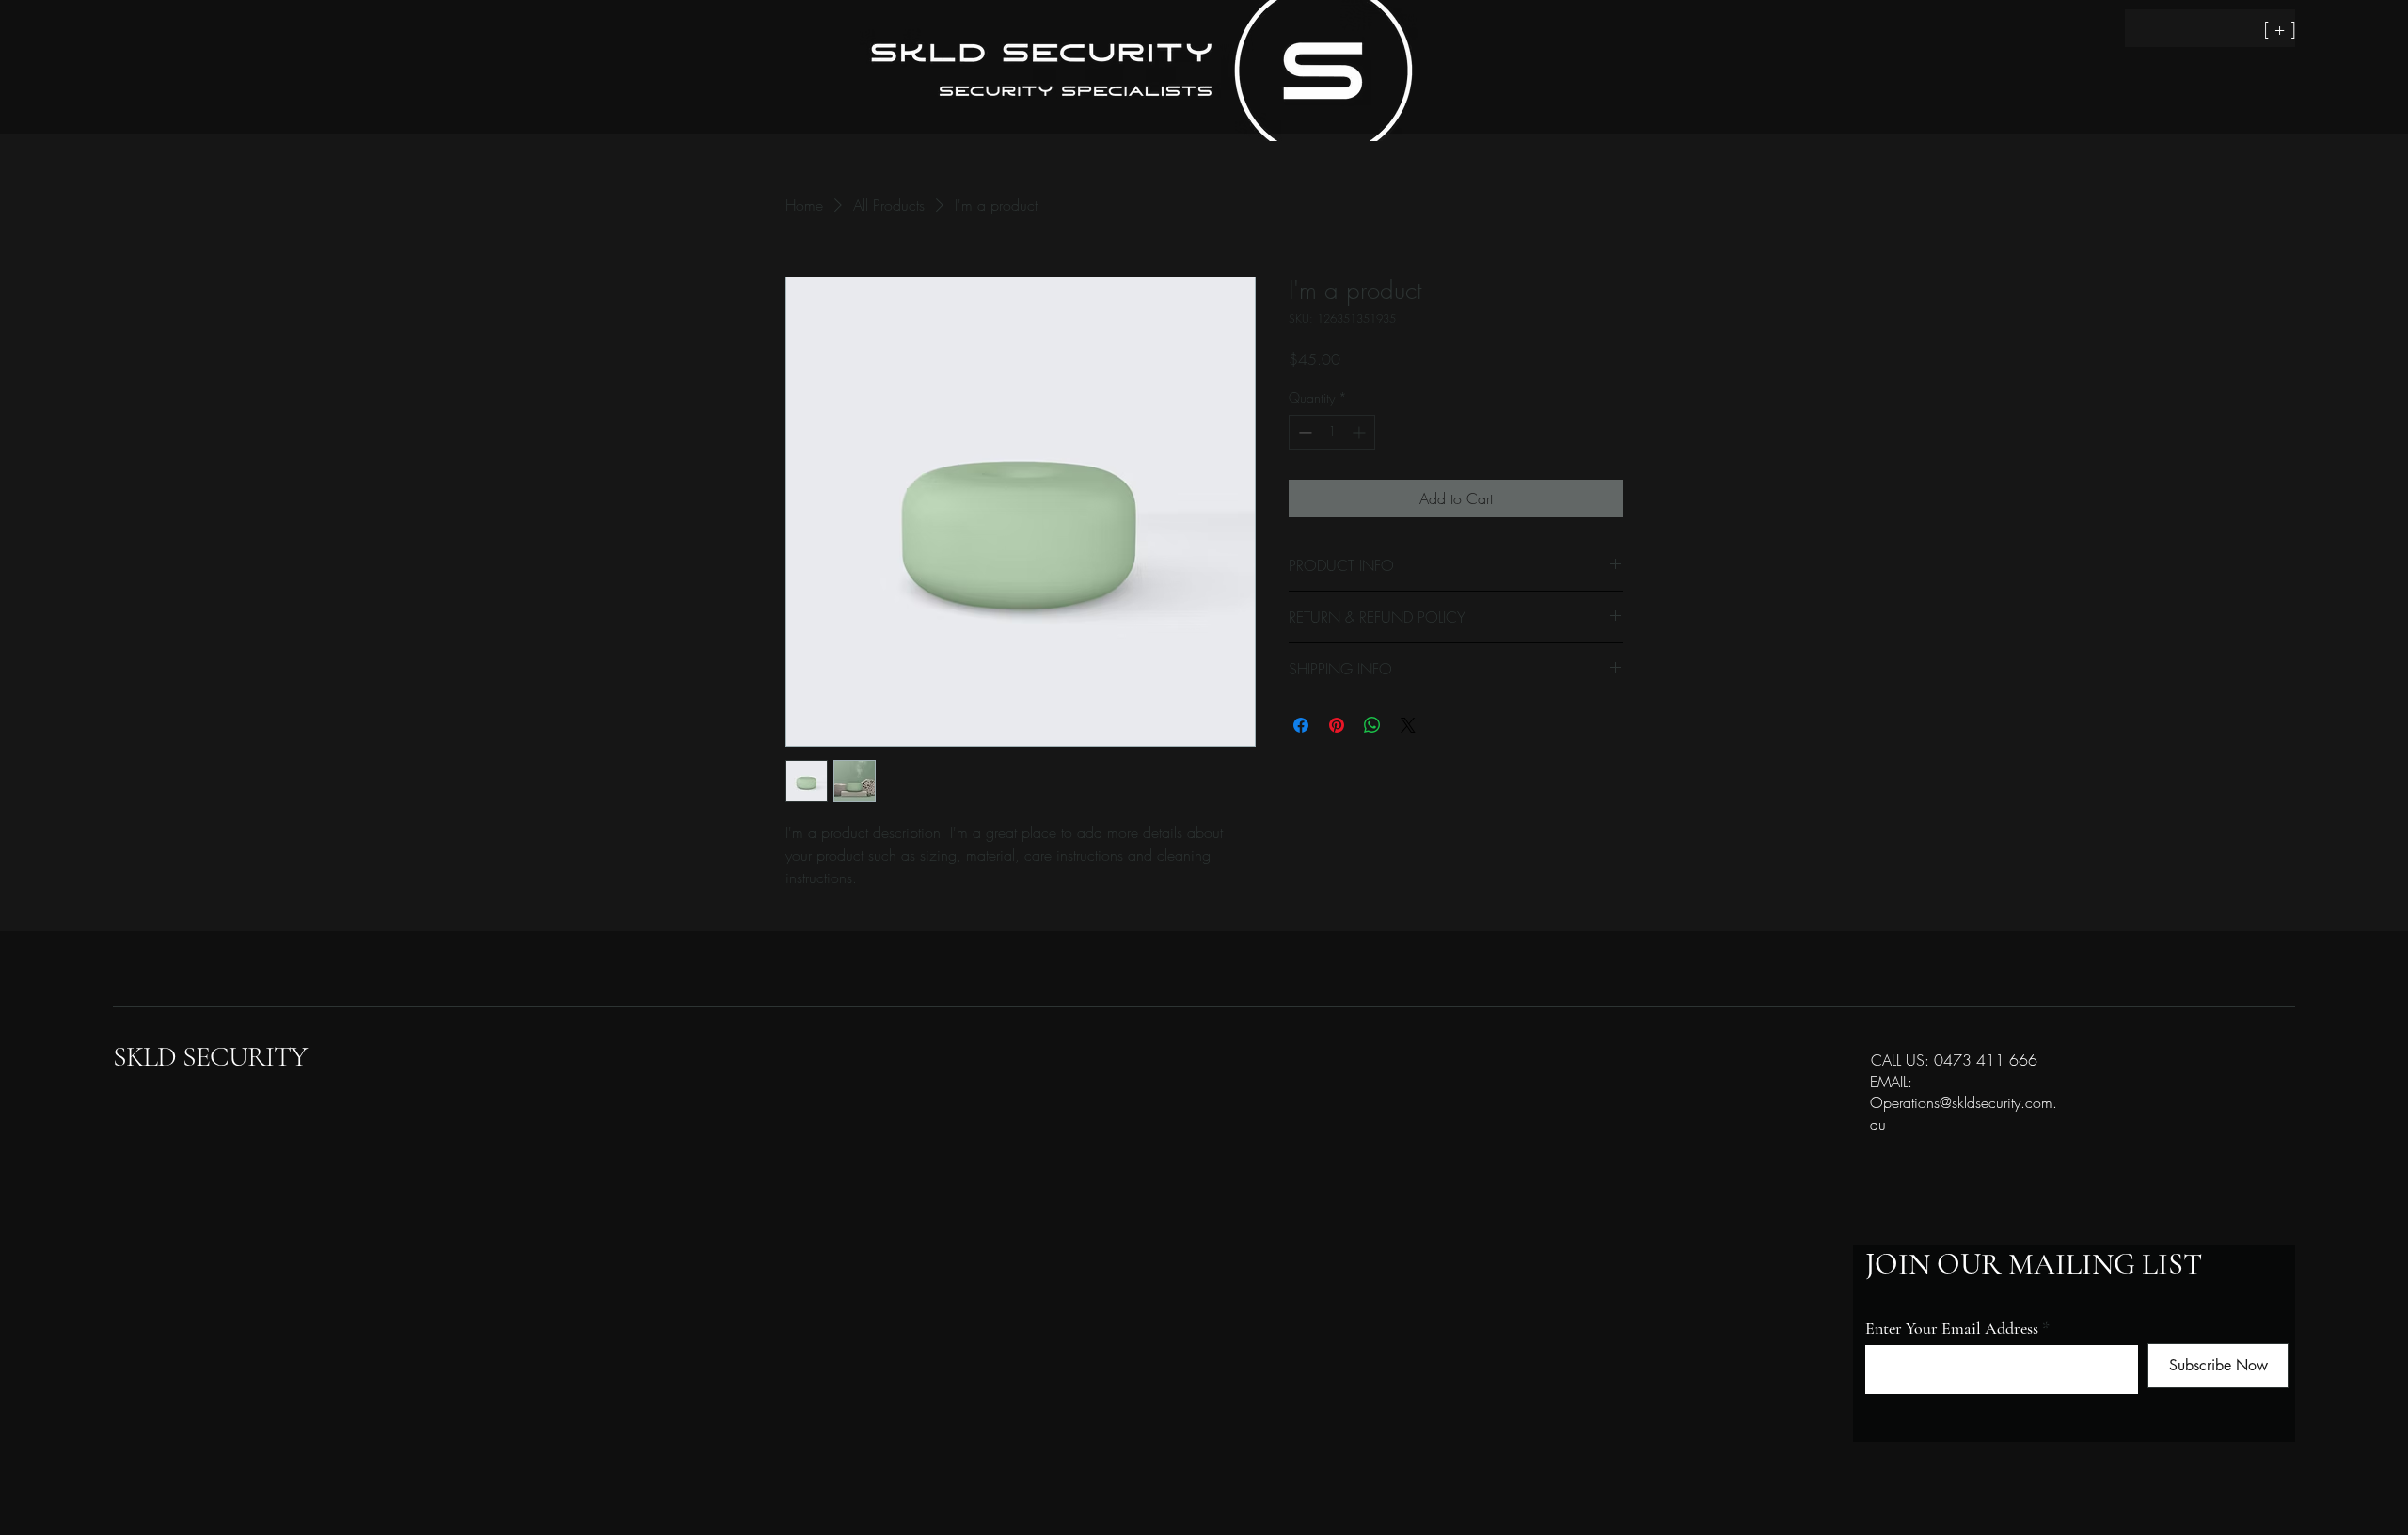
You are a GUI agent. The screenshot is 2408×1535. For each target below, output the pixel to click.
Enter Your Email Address (1952, 1328)
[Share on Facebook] (1301, 725)
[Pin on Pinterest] (1337, 725)
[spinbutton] (1332, 432)
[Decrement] (1303, 432)
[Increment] (1361, 432)
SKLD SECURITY (210, 1057)
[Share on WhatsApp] (1372, 725)
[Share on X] (1408, 725)
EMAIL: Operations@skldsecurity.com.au (1964, 1103)
